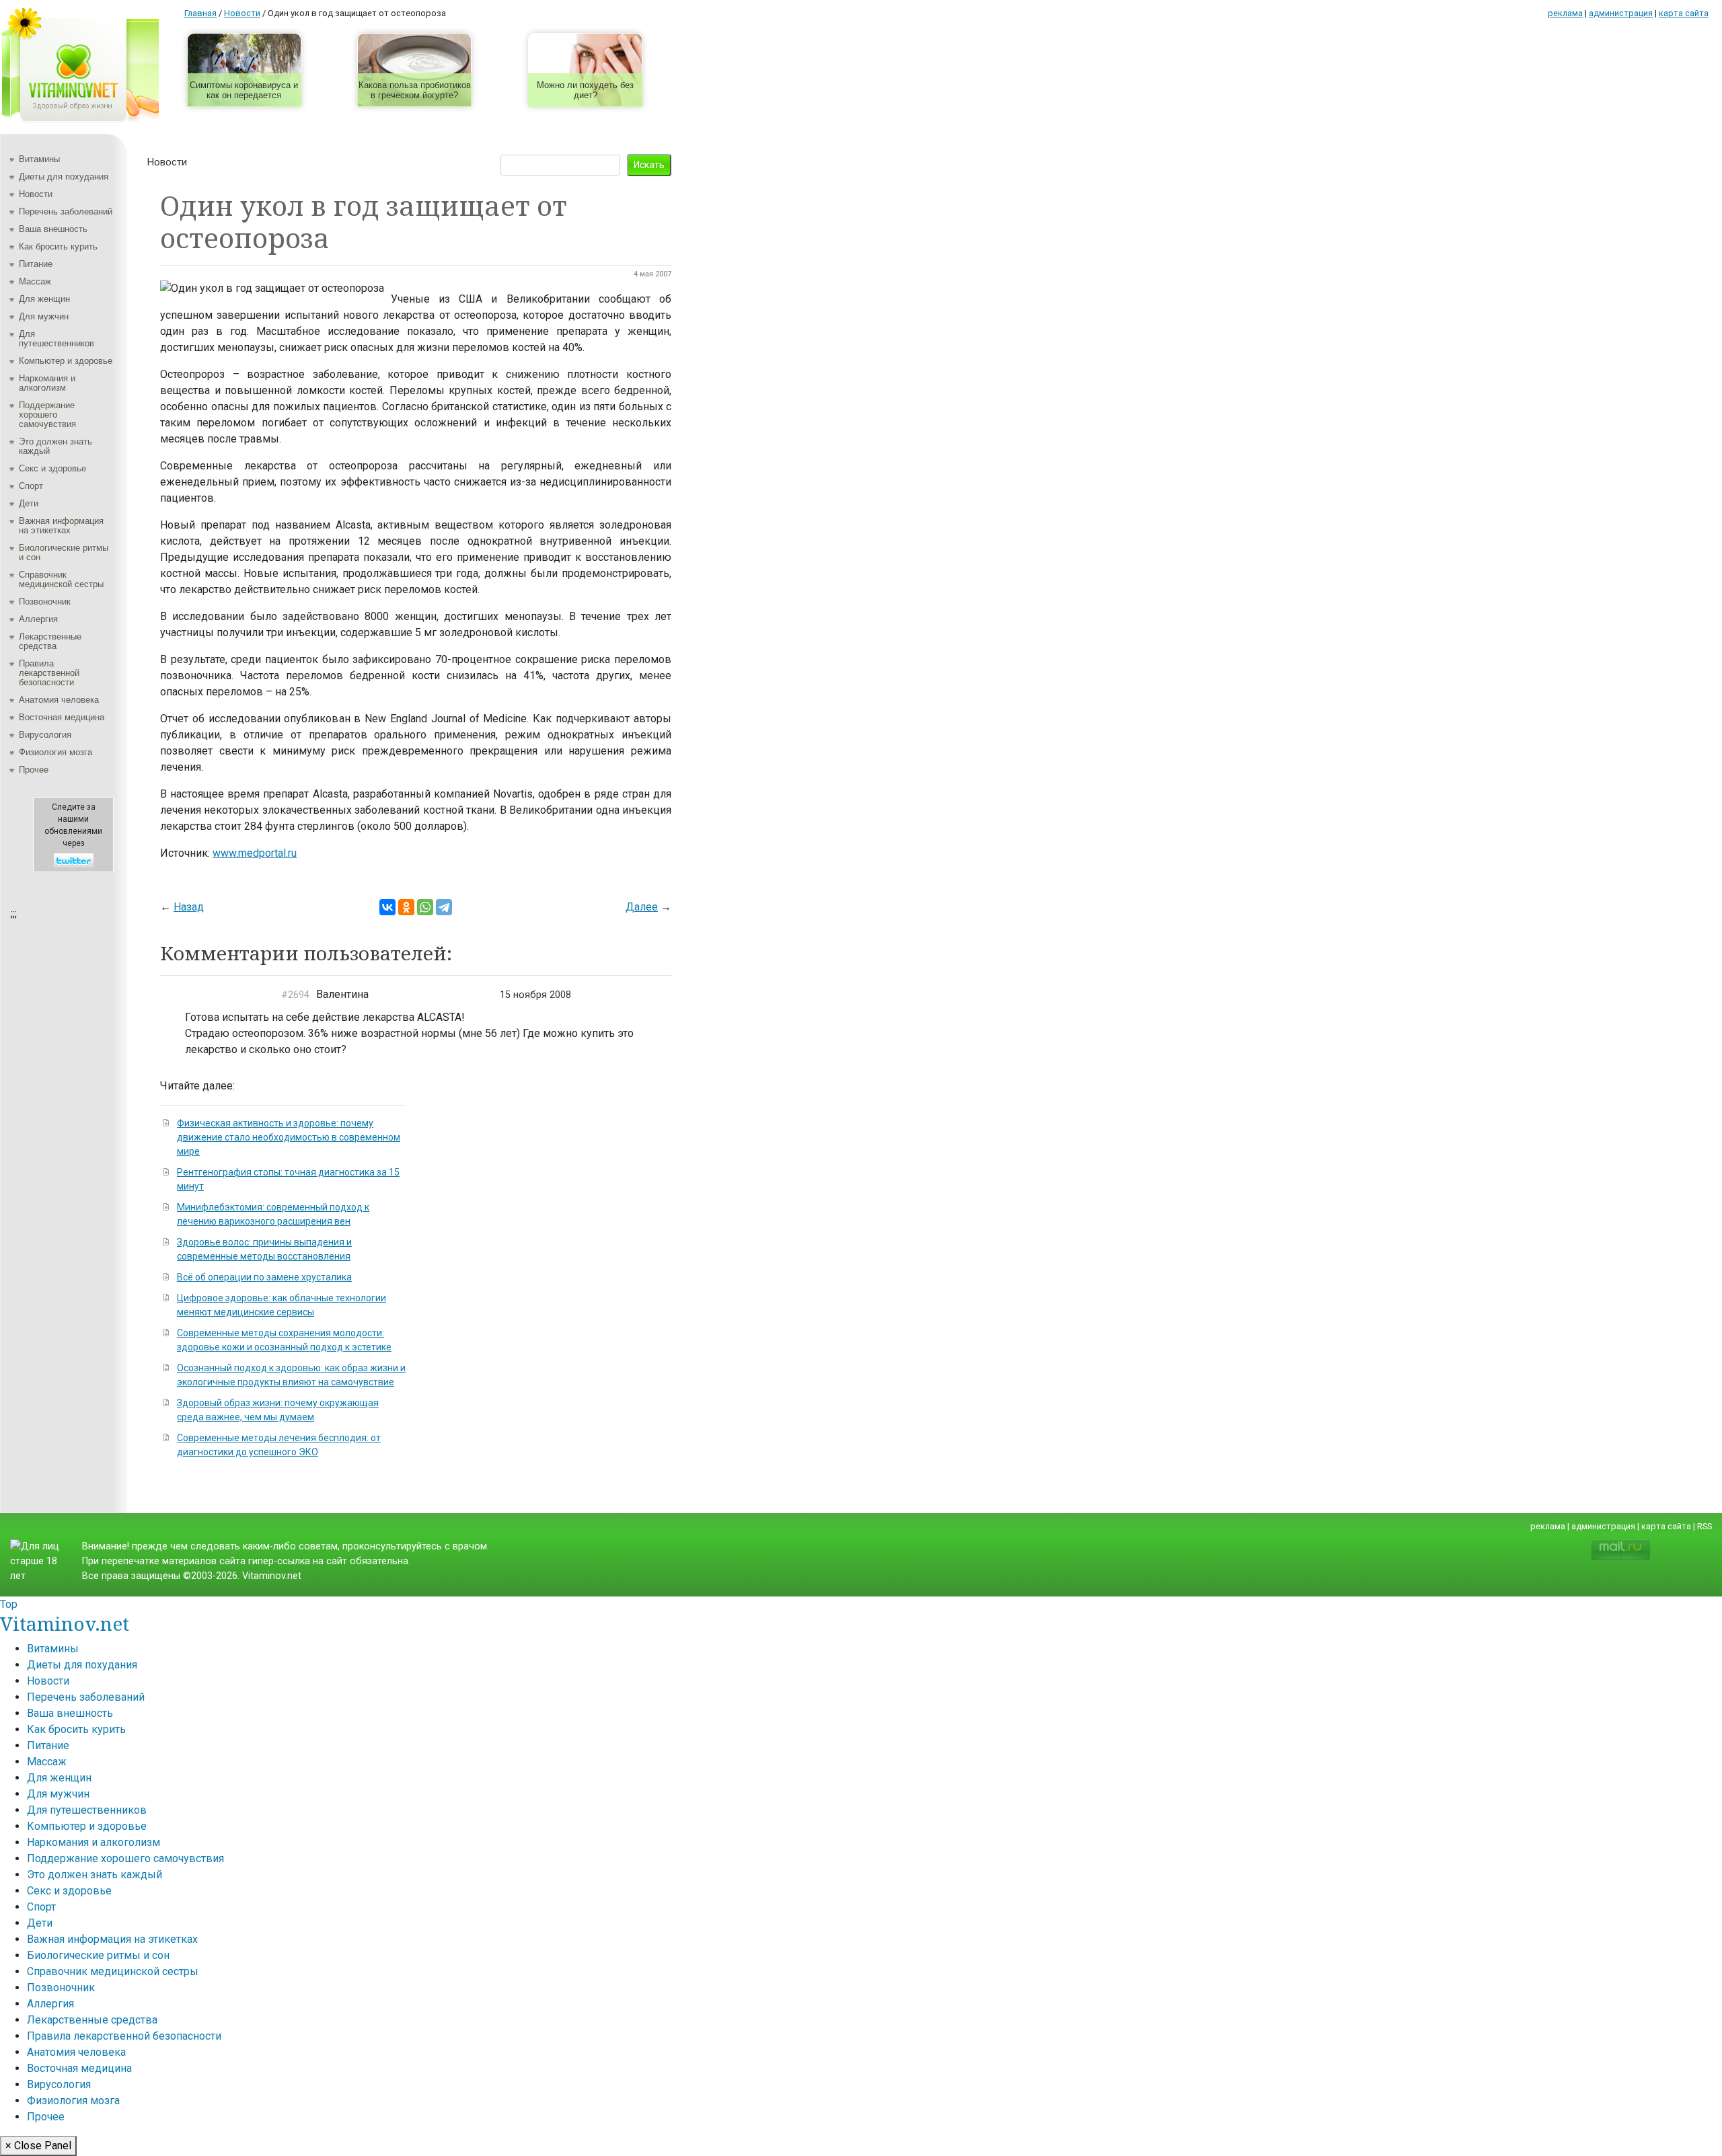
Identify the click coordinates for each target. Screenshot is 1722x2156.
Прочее (34, 770)
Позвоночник (45, 602)
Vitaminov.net (65, 1623)
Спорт (31, 486)
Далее (642, 907)
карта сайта (1684, 13)
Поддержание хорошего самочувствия (47, 415)
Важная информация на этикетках (61, 526)
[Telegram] (444, 907)
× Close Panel (38, 2146)
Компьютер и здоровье (66, 361)
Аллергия (38, 619)
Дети (29, 503)
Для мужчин (44, 316)
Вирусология (45, 735)
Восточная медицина (62, 717)
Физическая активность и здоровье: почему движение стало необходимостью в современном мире (289, 1137)
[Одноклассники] (406, 907)
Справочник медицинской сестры (61, 579)
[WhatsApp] (425, 907)
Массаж (35, 281)
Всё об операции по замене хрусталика (264, 1277)
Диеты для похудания (64, 177)
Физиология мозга (55, 752)
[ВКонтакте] (387, 907)
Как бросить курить (58, 246)
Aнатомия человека (59, 700)
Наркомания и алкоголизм (47, 383)
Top (9, 1604)
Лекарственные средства (50, 641)
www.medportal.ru (255, 853)
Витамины (39, 159)
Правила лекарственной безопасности (49, 673)
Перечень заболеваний (66, 211)
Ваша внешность (53, 229)
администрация (1621, 13)
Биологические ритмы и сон (64, 552)
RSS (1705, 1526)
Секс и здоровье (52, 468)
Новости (36, 194)
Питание (36, 264)
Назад (189, 907)
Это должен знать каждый (55, 446)
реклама (1565, 13)
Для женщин (44, 299)
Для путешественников (57, 339)
